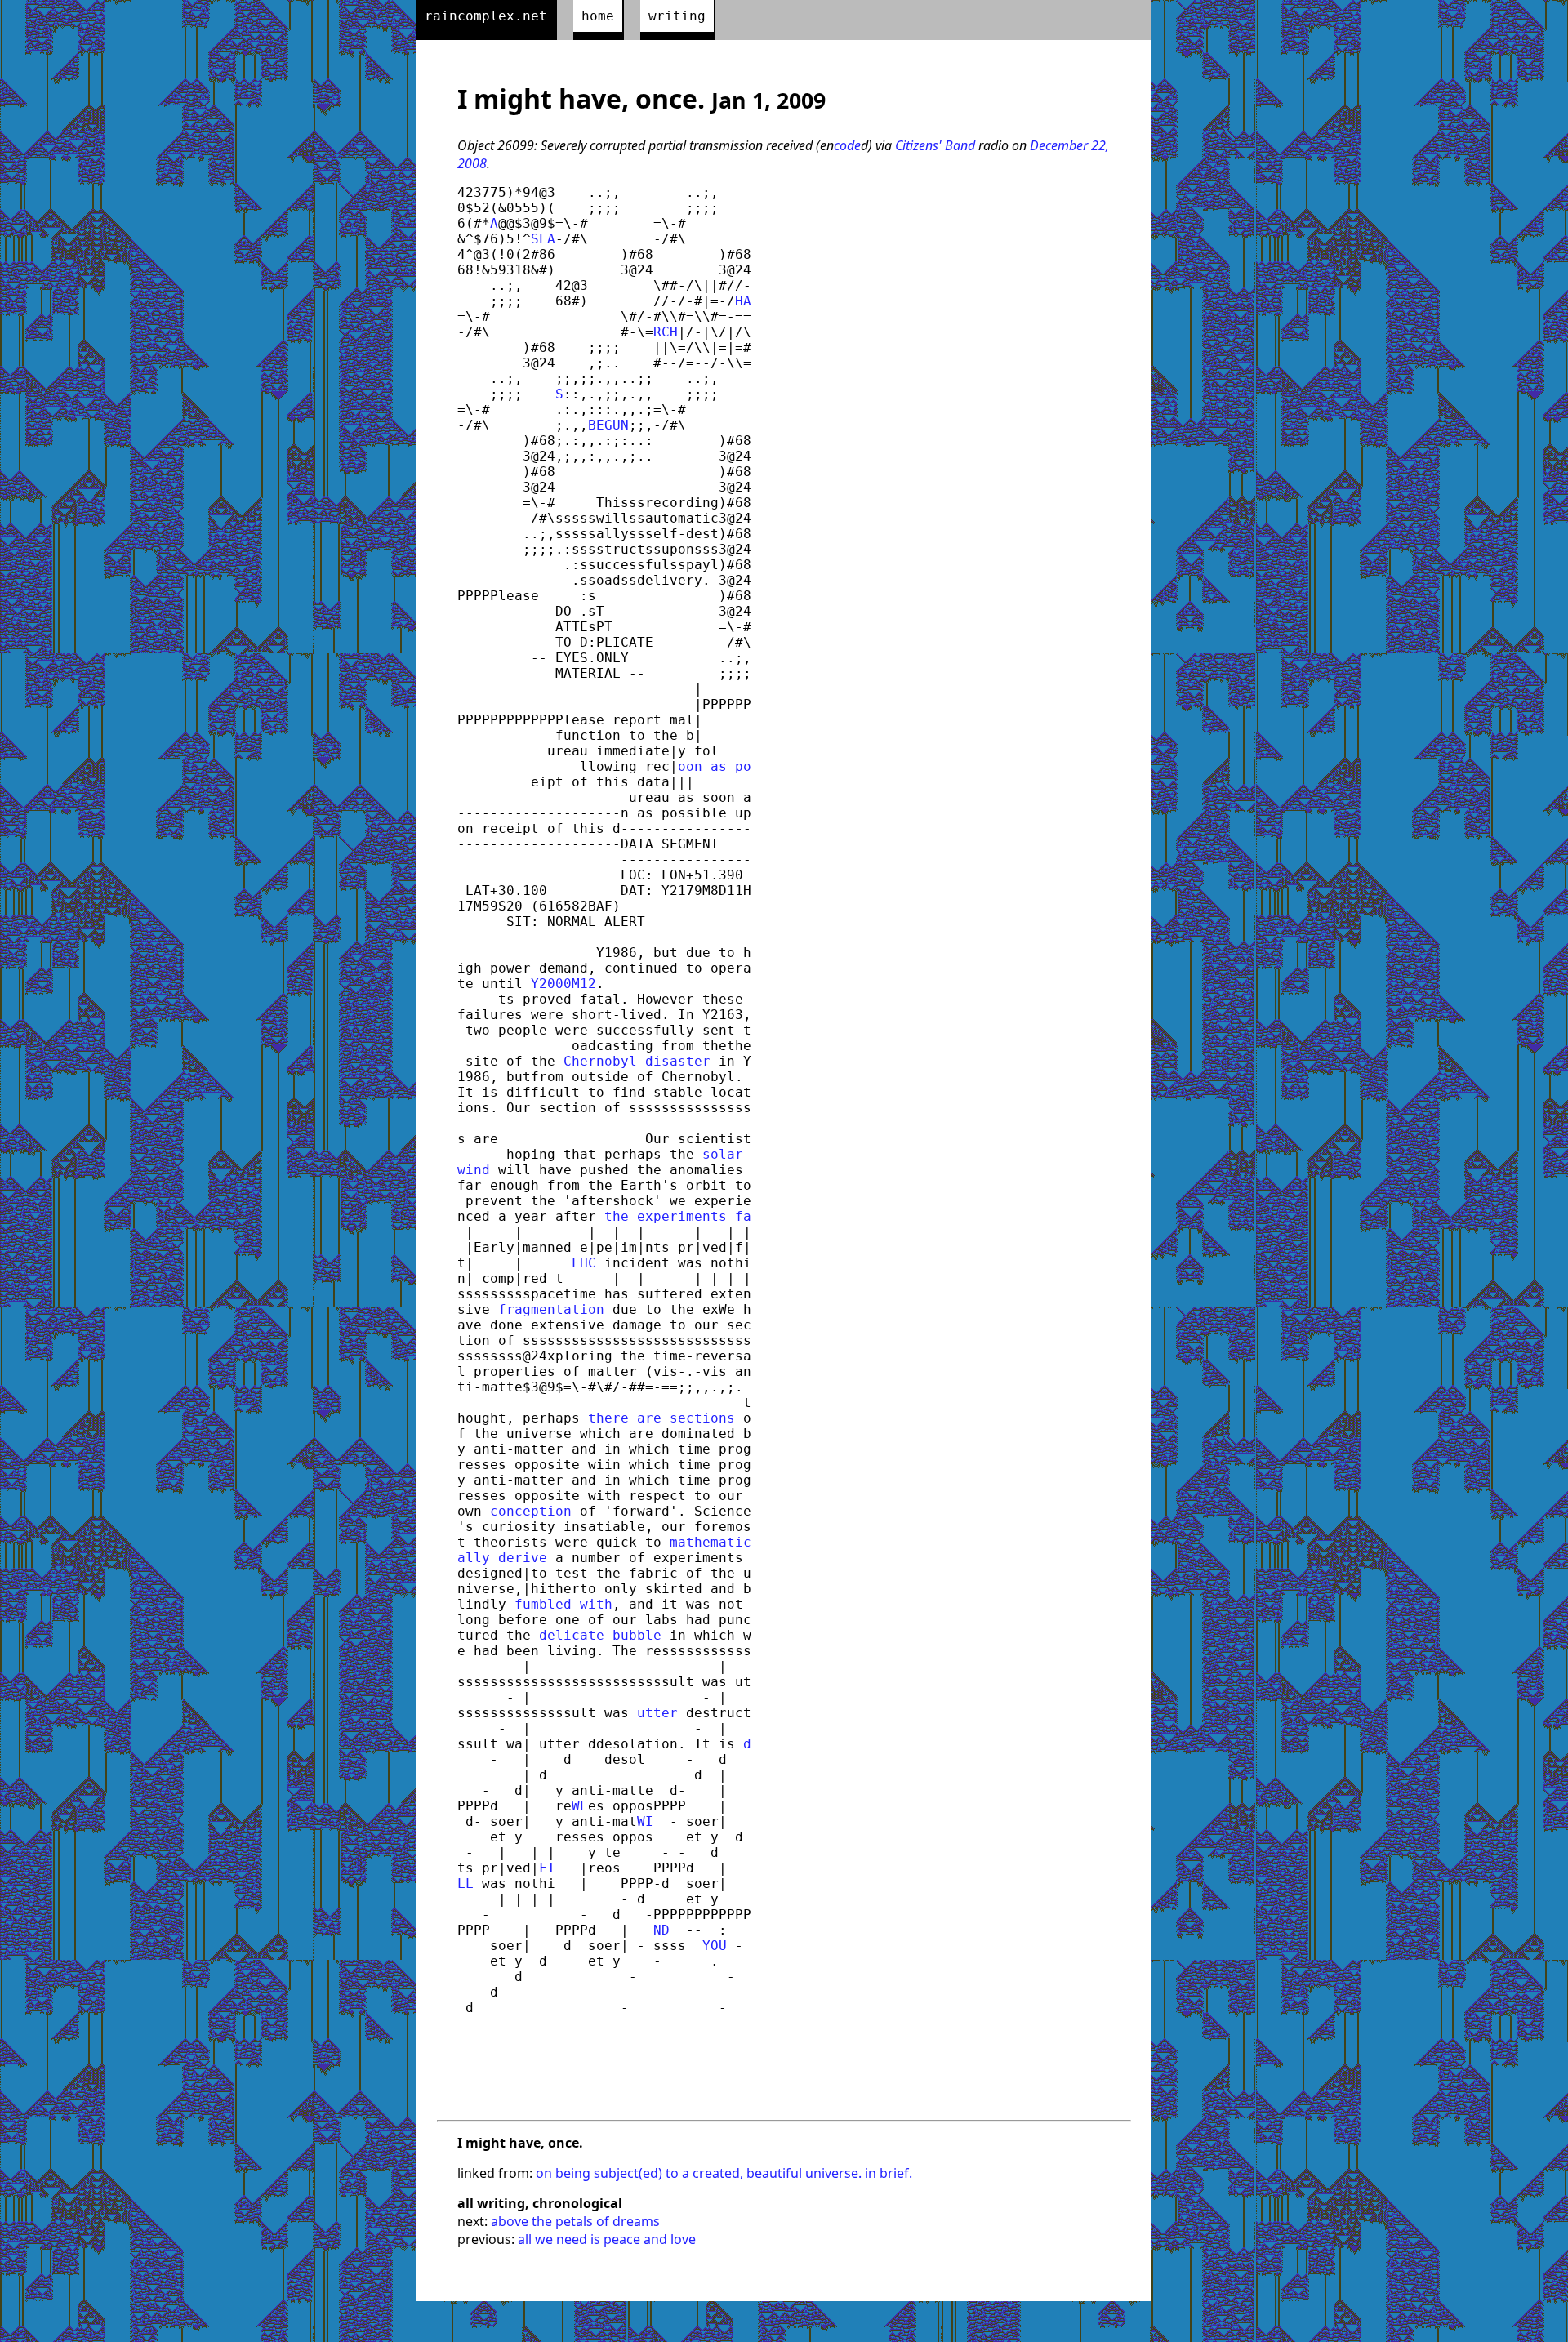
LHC (584, 1263)
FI (547, 1868)
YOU (715, 1946)
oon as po (715, 766)
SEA (543, 239)
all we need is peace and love (607, 2239)
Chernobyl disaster (637, 1061)
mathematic (710, 1542)
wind (474, 1170)
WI (645, 1821)
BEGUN (608, 425)
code (847, 145)
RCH (666, 332)
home (598, 16)
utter (657, 1713)
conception (531, 1511)
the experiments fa (678, 1216)
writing (677, 16)
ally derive (502, 1558)
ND (661, 1930)
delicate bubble (600, 1635)
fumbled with (563, 1604)
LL (465, 1883)
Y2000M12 (563, 984)
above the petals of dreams (575, 2221)
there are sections (661, 1418)
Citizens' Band (935, 145)
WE (580, 1806)
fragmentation (551, 1309)
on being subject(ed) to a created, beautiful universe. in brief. (724, 2173)
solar (727, 1154)
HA (743, 301)
